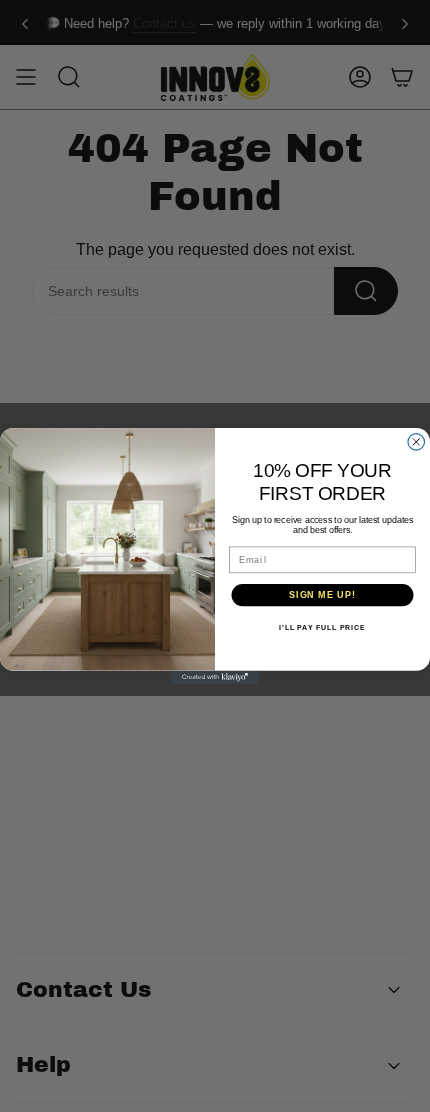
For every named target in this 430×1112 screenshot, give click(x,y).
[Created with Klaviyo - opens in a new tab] (215, 677)
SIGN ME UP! (322, 594)
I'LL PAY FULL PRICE (322, 628)
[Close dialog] (416, 442)
